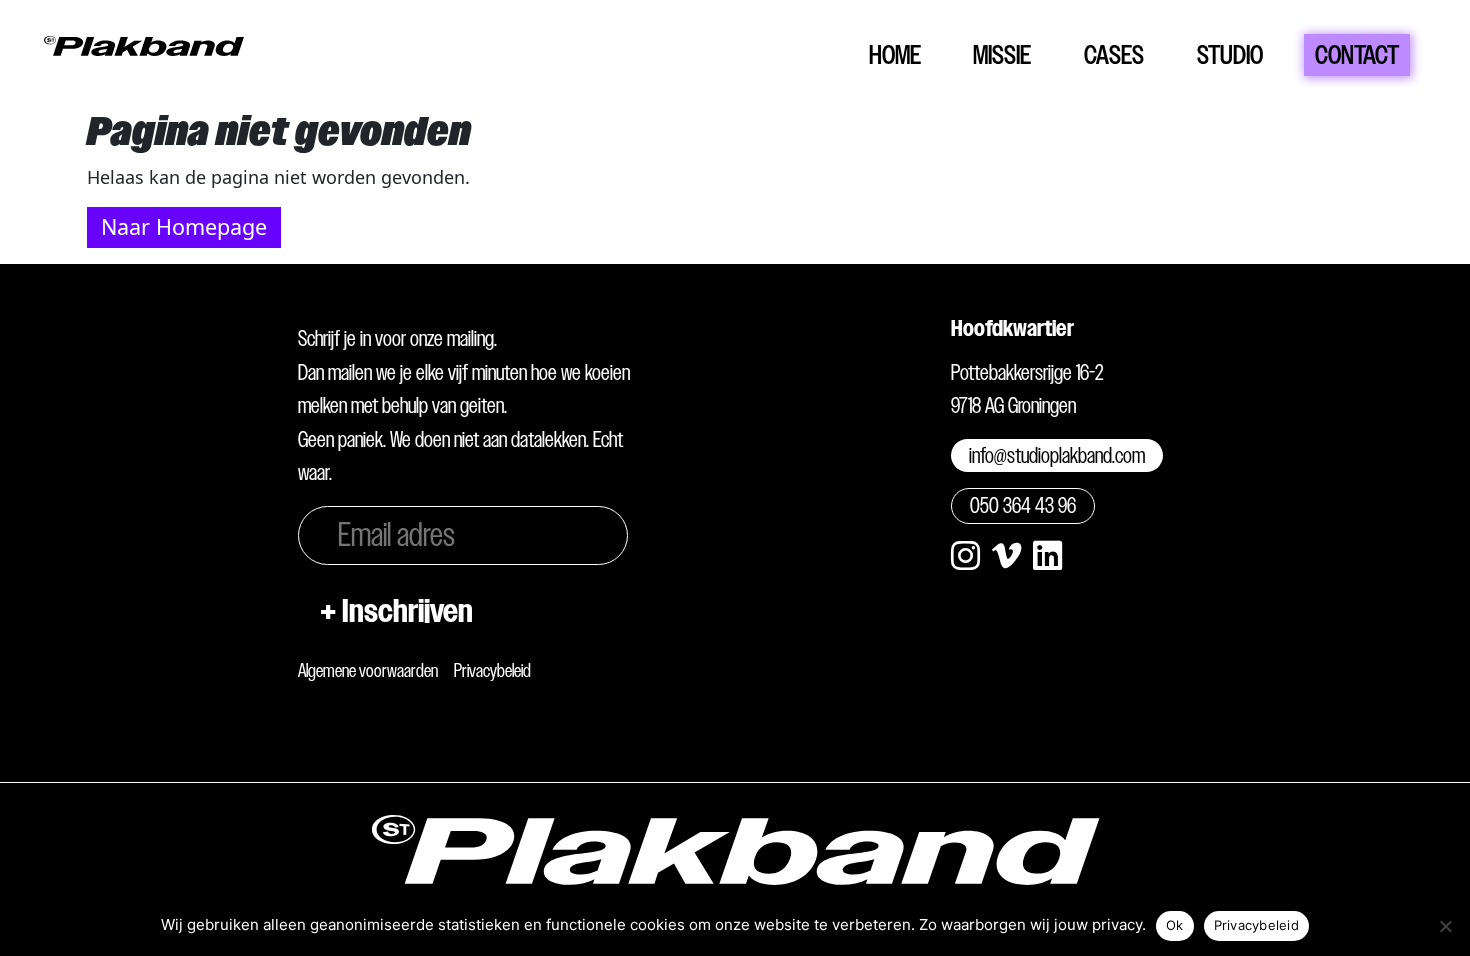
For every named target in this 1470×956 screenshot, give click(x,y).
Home (895, 54)
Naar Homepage (184, 226)
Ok (1175, 925)
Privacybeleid (492, 670)
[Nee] (1445, 926)
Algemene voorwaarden (368, 670)
